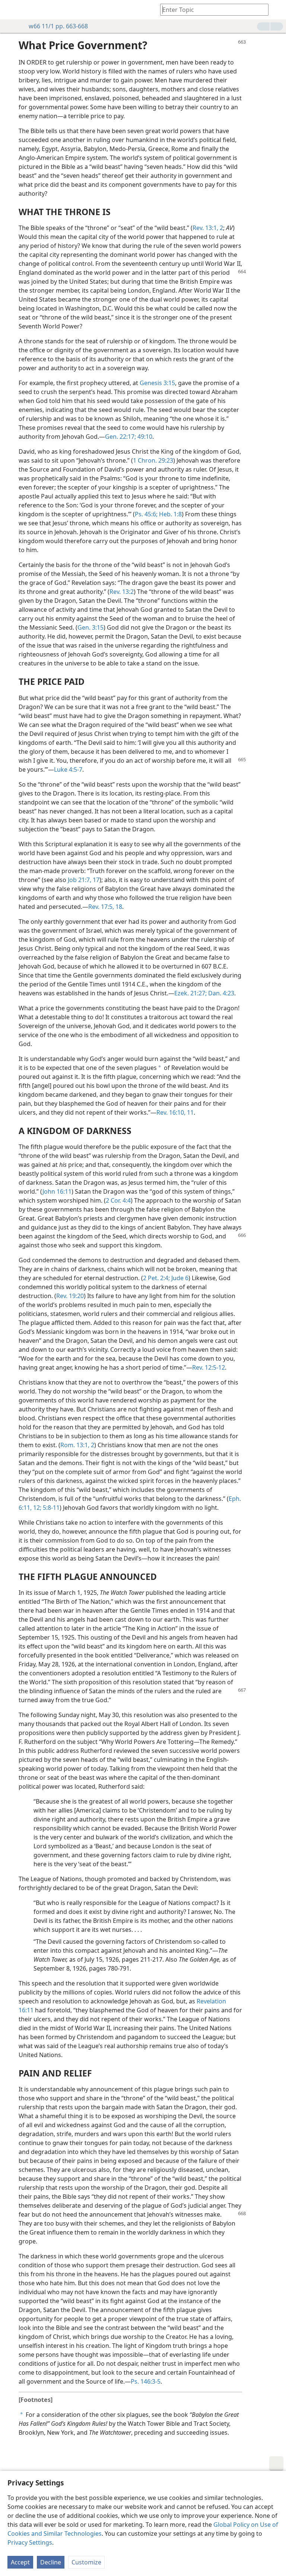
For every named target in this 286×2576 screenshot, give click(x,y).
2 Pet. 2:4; (156, 1278)
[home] (11, 10)
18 (118, 907)
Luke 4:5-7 (68, 769)
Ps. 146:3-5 (146, 2381)
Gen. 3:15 (90, 627)
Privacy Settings (30, 2542)
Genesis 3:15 (157, 383)
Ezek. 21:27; (190, 993)
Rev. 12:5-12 (209, 1367)
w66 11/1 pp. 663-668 (58, 26)
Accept (20, 2562)
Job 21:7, (80, 880)
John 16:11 (57, 1191)
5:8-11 (50, 1508)
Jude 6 (179, 1278)
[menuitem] (11, 10)
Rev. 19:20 (70, 1296)
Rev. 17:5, (101, 907)
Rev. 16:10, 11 (175, 1112)
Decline (51, 2562)
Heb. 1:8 (170, 514)
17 (95, 880)
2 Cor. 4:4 (118, 1200)
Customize (86, 2562)
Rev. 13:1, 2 (208, 228)
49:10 (144, 437)
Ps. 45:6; (146, 514)
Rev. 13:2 (122, 592)
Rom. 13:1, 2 (77, 1445)
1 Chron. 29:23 (153, 460)
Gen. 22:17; (120, 437)
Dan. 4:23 (220, 993)
